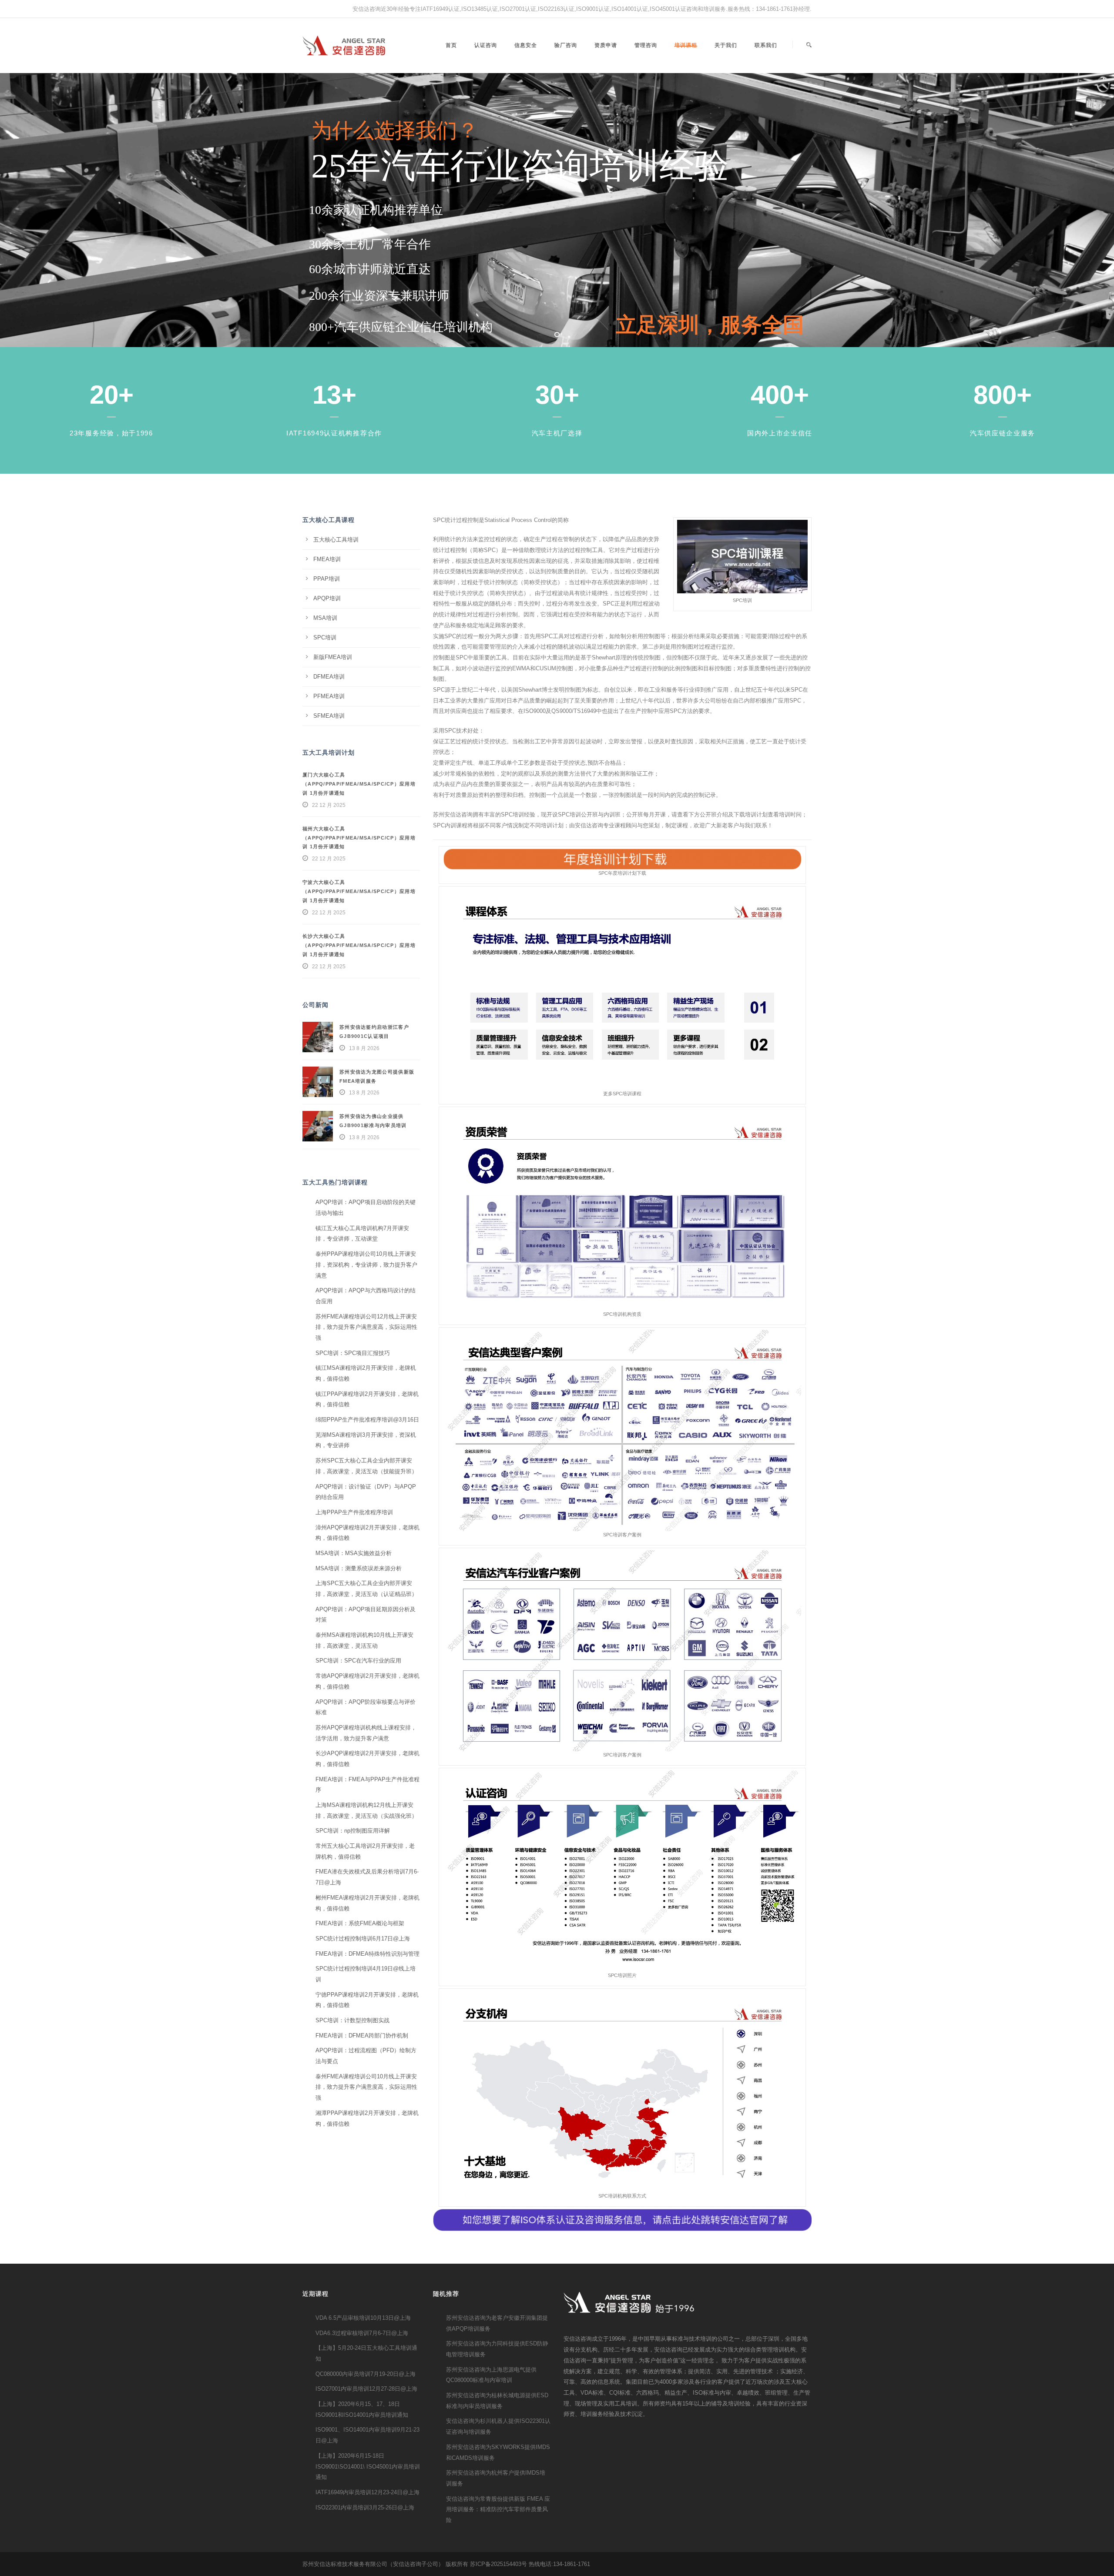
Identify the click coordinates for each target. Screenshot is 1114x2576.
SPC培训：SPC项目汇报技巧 (353, 1353)
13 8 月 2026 (364, 1048)
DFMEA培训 (329, 677)
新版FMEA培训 (333, 657)
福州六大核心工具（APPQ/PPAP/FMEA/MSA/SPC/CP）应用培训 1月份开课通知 (359, 838)
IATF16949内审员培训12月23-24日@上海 (367, 2492)
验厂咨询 (566, 45)
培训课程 (686, 45)
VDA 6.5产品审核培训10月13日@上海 (363, 2318)
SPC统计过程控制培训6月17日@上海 (363, 1939)
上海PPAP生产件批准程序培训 (354, 1512)
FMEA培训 (327, 559)
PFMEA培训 (329, 696)
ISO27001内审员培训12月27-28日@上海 (366, 2389)
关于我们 (726, 45)
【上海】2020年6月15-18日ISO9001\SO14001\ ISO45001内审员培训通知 (368, 2466)
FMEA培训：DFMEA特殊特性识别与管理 (367, 1954)
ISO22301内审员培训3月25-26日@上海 (365, 2507)
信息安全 (526, 45)
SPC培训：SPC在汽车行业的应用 (358, 1661)
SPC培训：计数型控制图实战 (352, 2020)
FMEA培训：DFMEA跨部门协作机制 (362, 2036)
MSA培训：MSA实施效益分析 (354, 1553)
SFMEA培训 (329, 716)
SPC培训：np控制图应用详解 (353, 1831)
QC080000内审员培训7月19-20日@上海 (366, 2374)
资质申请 (606, 45)
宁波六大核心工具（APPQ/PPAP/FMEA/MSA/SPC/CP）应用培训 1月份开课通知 (359, 891)
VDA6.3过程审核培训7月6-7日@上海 (362, 2333)
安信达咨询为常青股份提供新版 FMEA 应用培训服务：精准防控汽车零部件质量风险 (498, 2509)
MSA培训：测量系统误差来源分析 (359, 1568)
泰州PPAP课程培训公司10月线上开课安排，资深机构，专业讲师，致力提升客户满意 (366, 1265)
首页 (451, 45)
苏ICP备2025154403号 (498, 2564)
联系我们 (766, 45)
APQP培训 (327, 598)
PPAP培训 (327, 579)
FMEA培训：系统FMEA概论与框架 (360, 1923)
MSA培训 (325, 618)
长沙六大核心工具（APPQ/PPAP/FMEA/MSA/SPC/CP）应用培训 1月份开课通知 (359, 945)
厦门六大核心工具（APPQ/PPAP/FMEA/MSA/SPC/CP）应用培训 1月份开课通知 (359, 784)
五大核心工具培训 (336, 540)
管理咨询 (646, 45)
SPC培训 (325, 637)
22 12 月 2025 (329, 805)
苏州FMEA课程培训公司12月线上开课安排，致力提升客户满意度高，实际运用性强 (366, 1327)
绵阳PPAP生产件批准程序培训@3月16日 (367, 1420)
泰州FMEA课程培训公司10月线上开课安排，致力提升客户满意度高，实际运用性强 (366, 2087)
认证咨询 (486, 45)
